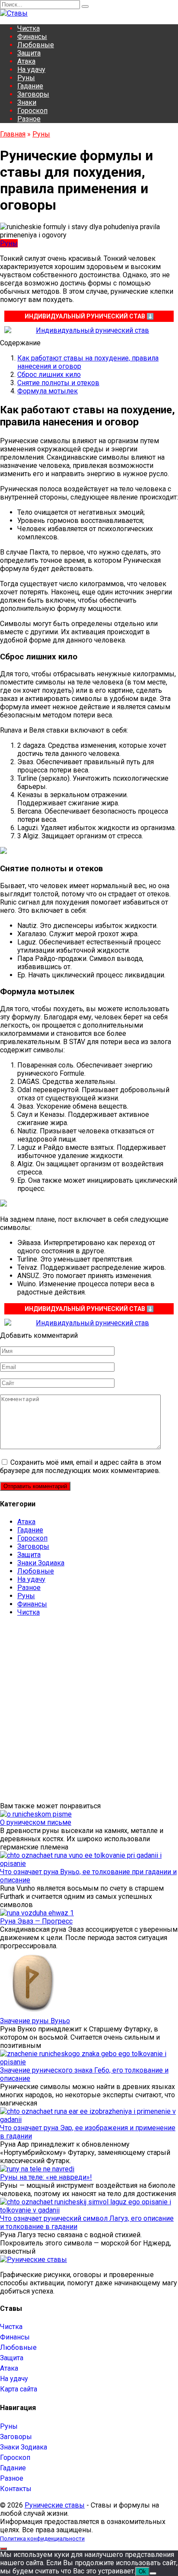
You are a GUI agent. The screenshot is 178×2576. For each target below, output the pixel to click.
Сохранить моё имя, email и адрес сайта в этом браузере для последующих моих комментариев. (81, 1466)
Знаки (27, 102)
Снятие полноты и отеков (58, 383)
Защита (29, 53)
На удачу (31, 70)
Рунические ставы (55, 2505)
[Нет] (153, 2573)
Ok (142, 2571)
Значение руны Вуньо (35, 2021)
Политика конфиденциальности (42, 2539)
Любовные (36, 45)
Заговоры (33, 94)
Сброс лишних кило (49, 375)
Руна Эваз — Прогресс (36, 1921)
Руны (26, 78)
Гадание (30, 86)
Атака (26, 61)
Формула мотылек (48, 391)
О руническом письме (36, 1822)
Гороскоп (32, 111)
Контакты (16, 2489)
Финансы (32, 37)
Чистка (29, 28)
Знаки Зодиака (41, 1563)
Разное (29, 119)
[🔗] (89, 330)
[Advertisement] (89, 1713)
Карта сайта (19, 2389)
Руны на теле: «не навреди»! (46, 2177)
